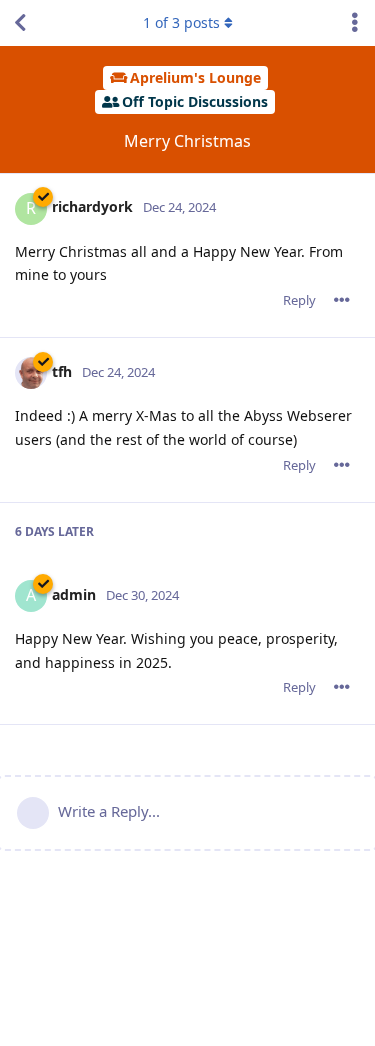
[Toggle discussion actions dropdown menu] (355, 23)
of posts (181, 22)
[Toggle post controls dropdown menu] (342, 300)
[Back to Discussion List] (20, 23)
